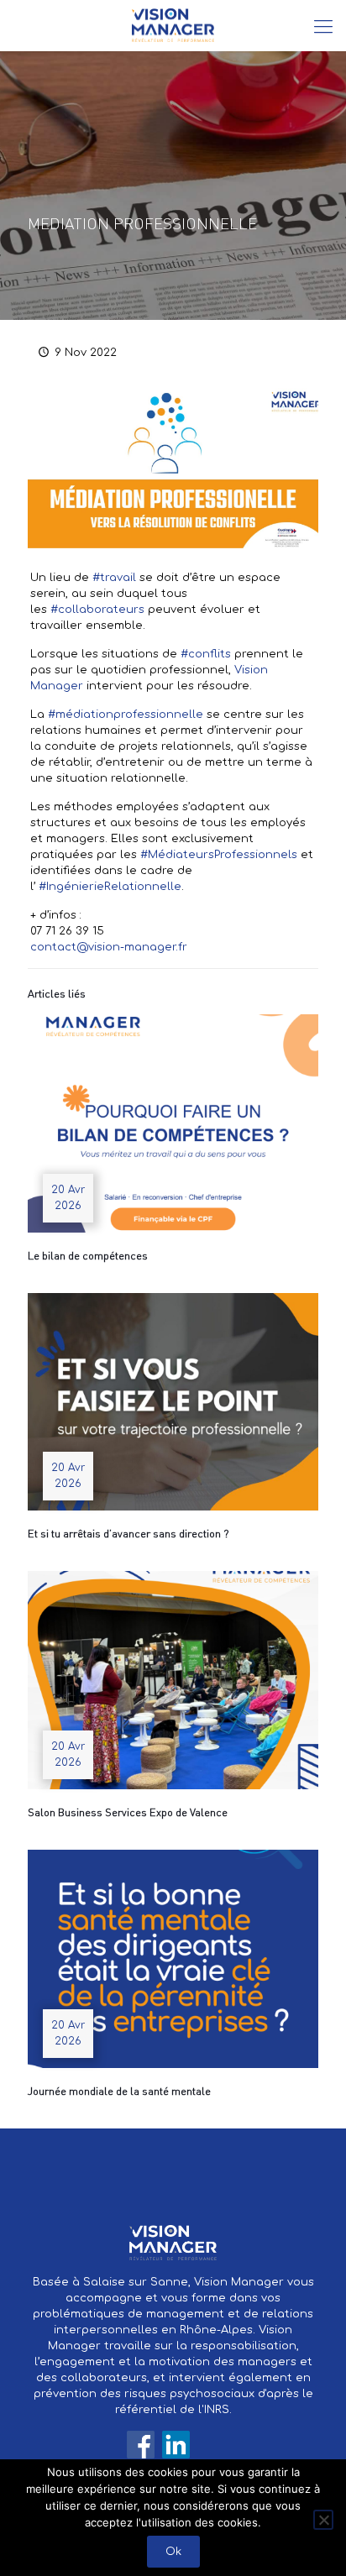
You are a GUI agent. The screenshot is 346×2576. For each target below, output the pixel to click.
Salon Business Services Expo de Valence (128, 1812)
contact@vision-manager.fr (109, 947)
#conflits (206, 654)
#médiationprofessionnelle (126, 715)
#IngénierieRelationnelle (110, 887)
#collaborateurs (97, 610)
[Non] (323, 2520)
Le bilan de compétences (88, 1255)
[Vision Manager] (173, 25)
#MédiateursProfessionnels (219, 855)
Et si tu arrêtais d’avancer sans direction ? (128, 1533)
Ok (173, 2552)
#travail (114, 578)
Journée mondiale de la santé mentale (119, 2091)
